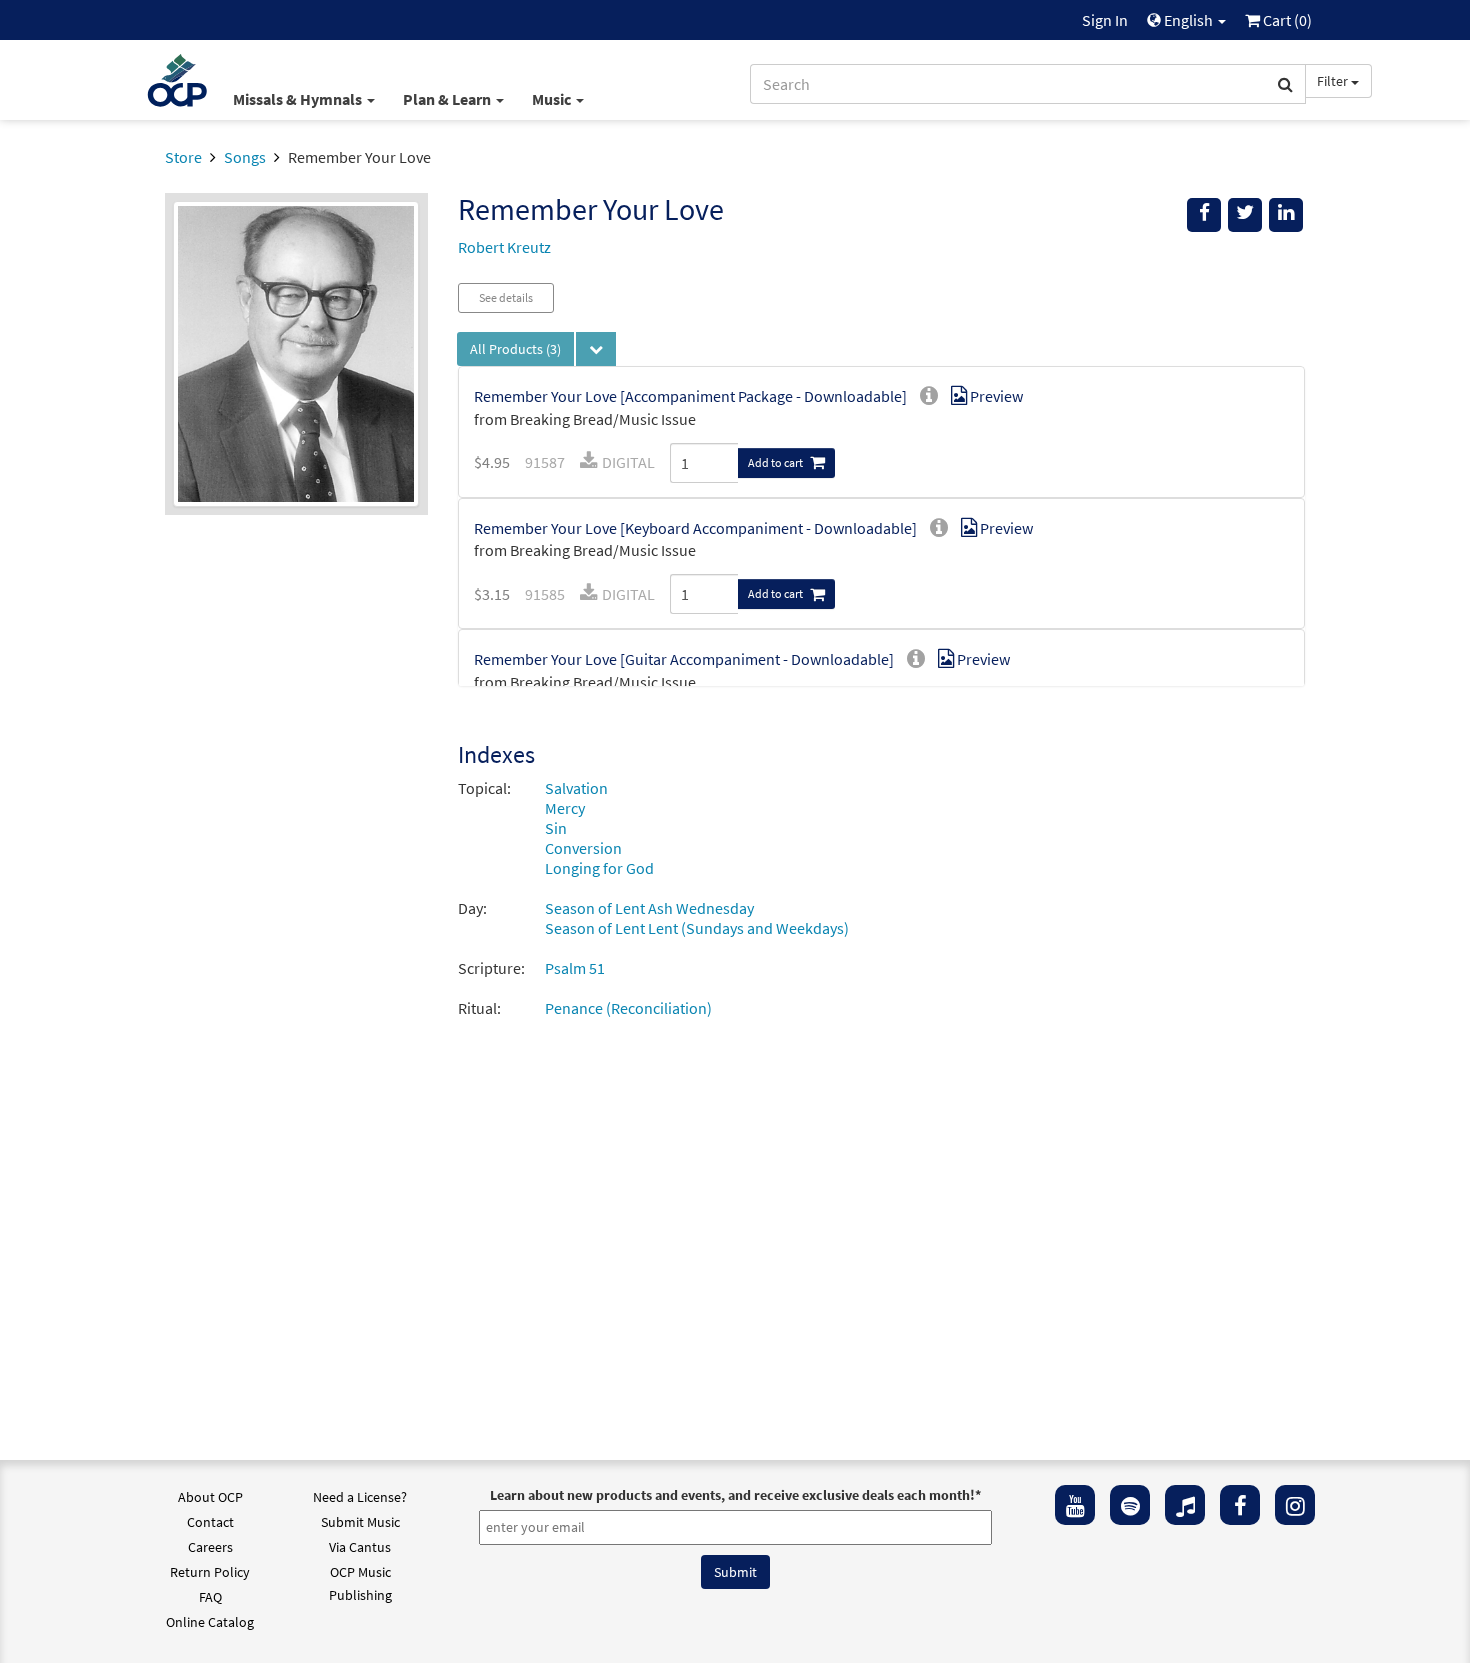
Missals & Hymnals (299, 99)
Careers (210, 1547)
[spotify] (1130, 1505)
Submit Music (360, 1522)
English (1188, 20)
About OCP (210, 1497)
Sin (556, 828)
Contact (210, 1522)
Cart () (1286, 20)
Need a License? (360, 1497)
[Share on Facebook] (1204, 215)
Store (183, 157)
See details (506, 297)
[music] (1185, 1505)
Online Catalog (210, 1622)
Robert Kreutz (504, 247)
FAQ (210, 1597)
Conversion (583, 848)
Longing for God (599, 868)
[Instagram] (1295, 1505)
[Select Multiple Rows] (596, 349)
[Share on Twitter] (1245, 215)
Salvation (576, 788)
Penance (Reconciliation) (628, 1008)
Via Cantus (360, 1547)
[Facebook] (1240, 1505)
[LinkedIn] (1286, 215)
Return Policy (210, 1572)
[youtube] (1075, 1505)
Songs (245, 157)
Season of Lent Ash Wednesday (649, 908)
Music (553, 99)
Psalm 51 (575, 968)
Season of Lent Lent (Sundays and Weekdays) (697, 928)
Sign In (1105, 20)
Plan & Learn (448, 99)
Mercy (565, 808)
